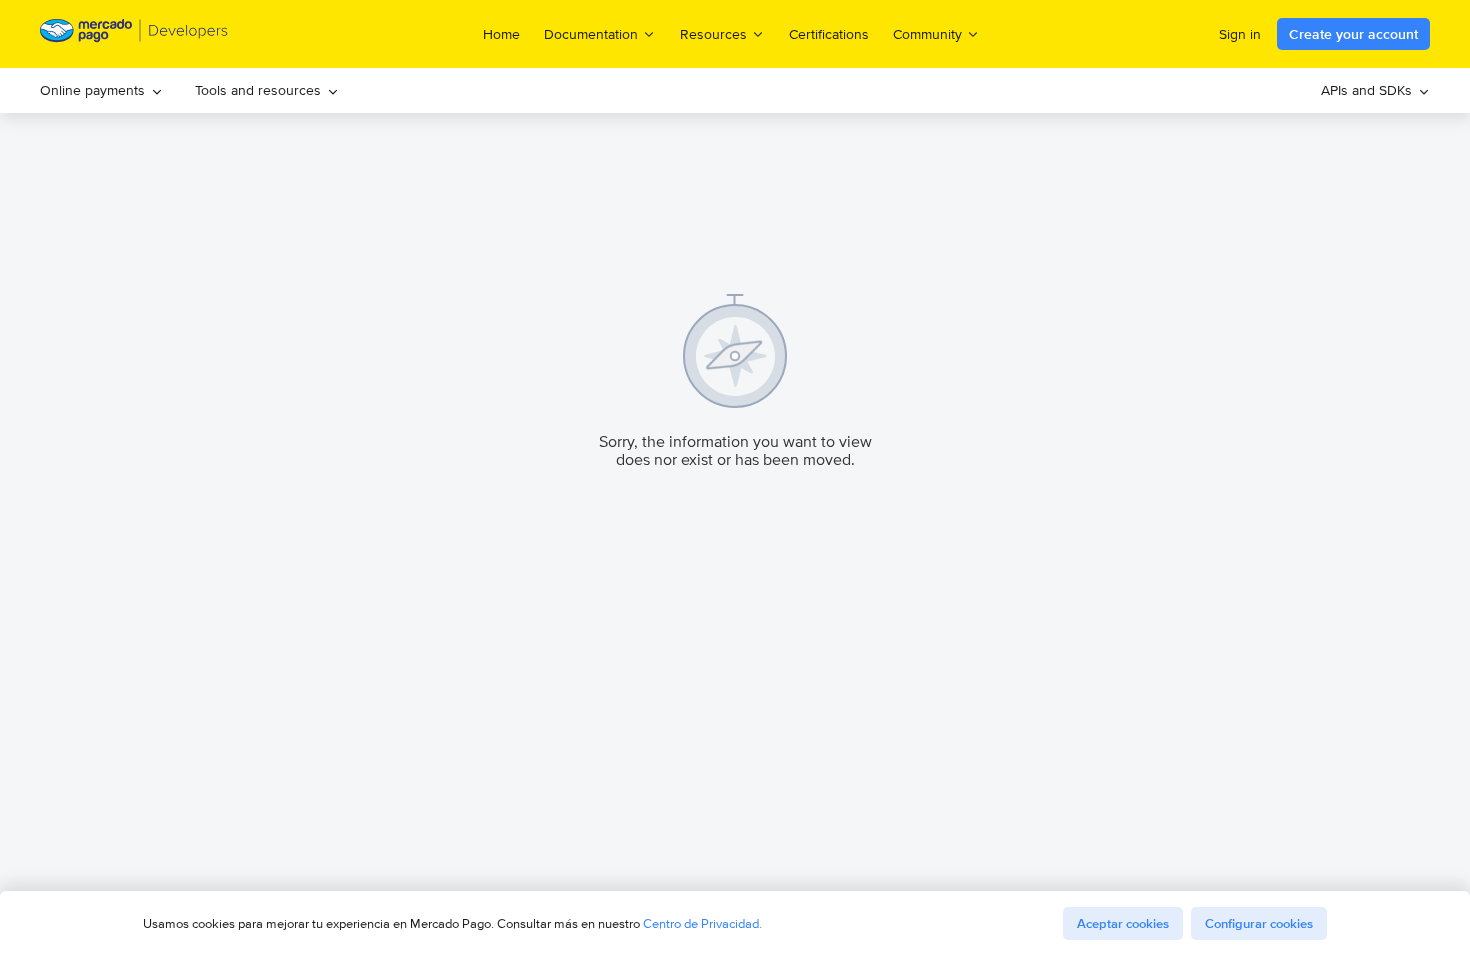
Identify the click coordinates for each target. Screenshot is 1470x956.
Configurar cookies (1259, 923)
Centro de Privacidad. (702, 923)
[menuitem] (101, 90)
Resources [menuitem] (713, 33)
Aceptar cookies (1123, 923)
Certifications (829, 34)
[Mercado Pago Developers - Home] (134, 34)
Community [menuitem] (927, 33)
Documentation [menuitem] (591, 33)
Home (501, 34)
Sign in (1240, 34)
